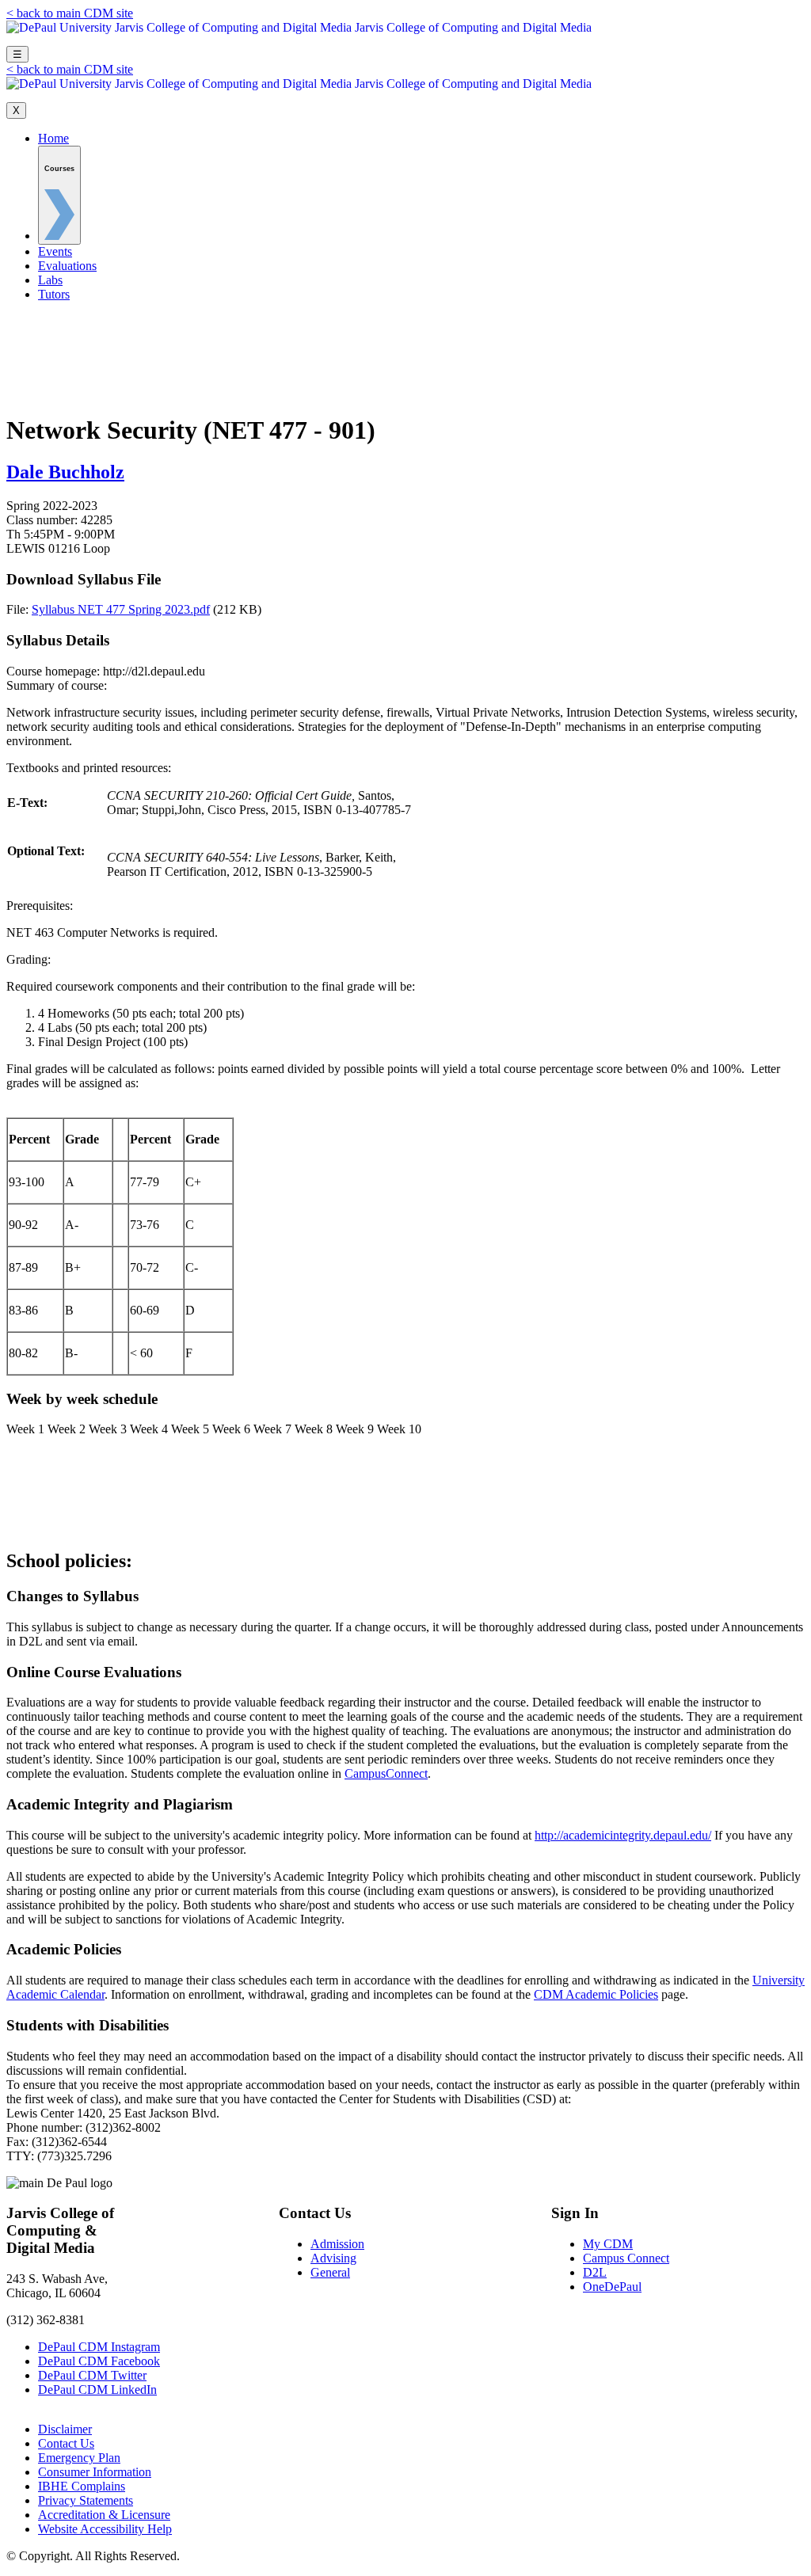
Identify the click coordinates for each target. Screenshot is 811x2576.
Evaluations (67, 266)
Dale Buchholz (65, 472)
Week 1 (25, 1429)
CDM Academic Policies (596, 1994)
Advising (333, 2258)
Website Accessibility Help (105, 2529)
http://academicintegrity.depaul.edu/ (623, 1835)
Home (53, 138)
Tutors (54, 294)
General (330, 2272)
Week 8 (314, 1429)
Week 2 (67, 1429)
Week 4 (149, 1429)
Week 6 (231, 1429)
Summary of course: (402, 713)
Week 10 (399, 1429)
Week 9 (355, 1429)
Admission (337, 2244)
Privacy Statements (86, 2500)
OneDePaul (612, 2287)
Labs (50, 280)
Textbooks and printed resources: (209, 820)
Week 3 (108, 1429)
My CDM (608, 2244)
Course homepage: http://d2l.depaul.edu (106, 671)
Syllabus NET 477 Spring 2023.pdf (121, 609)
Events (55, 251)
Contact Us (66, 2443)
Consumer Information (95, 2472)
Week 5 (190, 1429)
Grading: (393, 1156)
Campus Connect (626, 2258)
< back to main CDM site (70, 13)
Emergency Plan (79, 2458)
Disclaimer (65, 2429)
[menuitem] (59, 195)
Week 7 (272, 1429)
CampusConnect (386, 1773)
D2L (595, 2272)
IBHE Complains (82, 2486)
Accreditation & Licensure (104, 2515)
